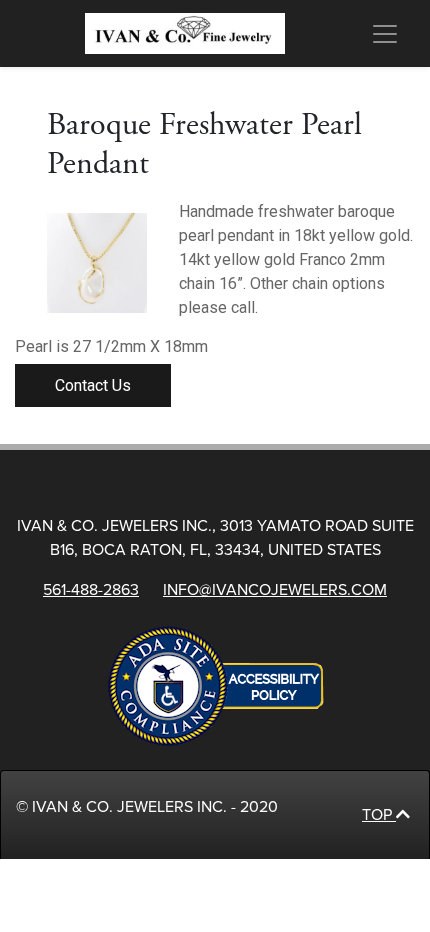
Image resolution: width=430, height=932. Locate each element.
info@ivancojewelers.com (275, 590)
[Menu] (384, 34)
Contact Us (93, 385)
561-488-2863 (91, 590)
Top (379, 815)
